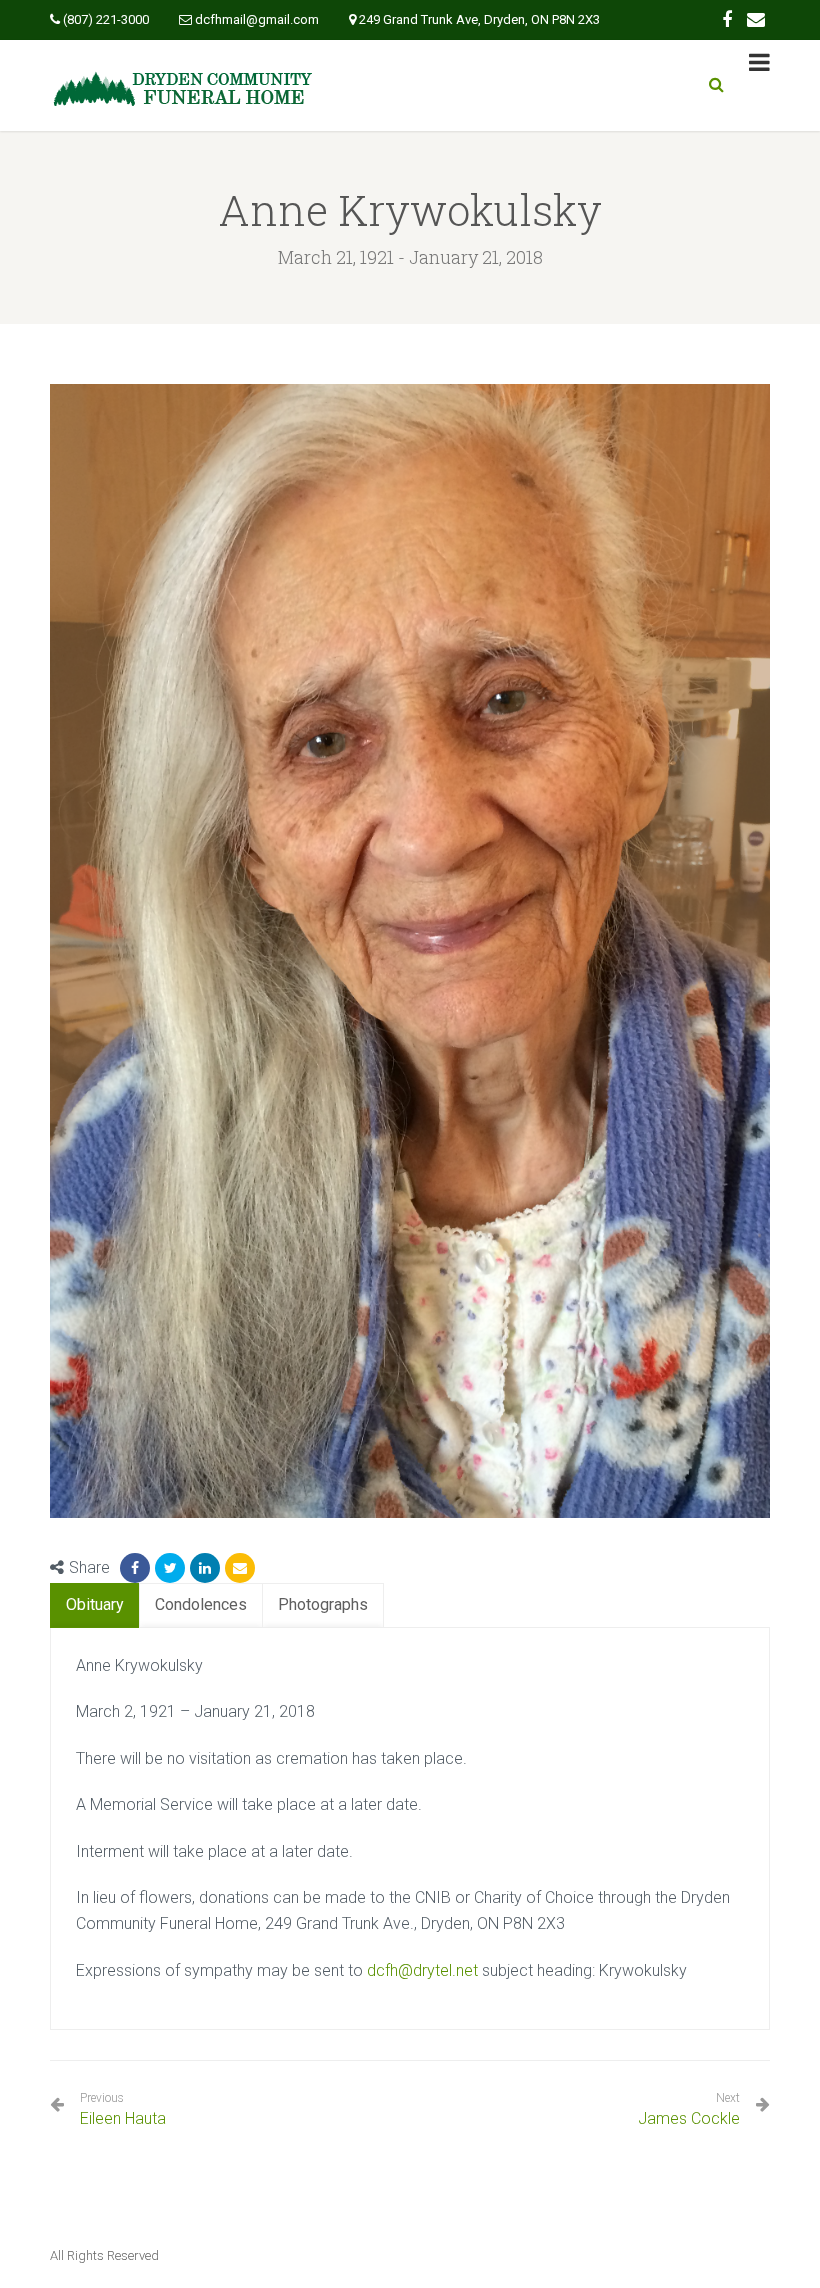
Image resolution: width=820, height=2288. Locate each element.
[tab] (95, 1605)
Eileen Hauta (123, 2109)
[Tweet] (170, 1568)
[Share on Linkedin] (205, 1568)
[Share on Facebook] (135, 1568)
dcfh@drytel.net (422, 1970)
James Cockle (689, 2118)
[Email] (240, 1568)
